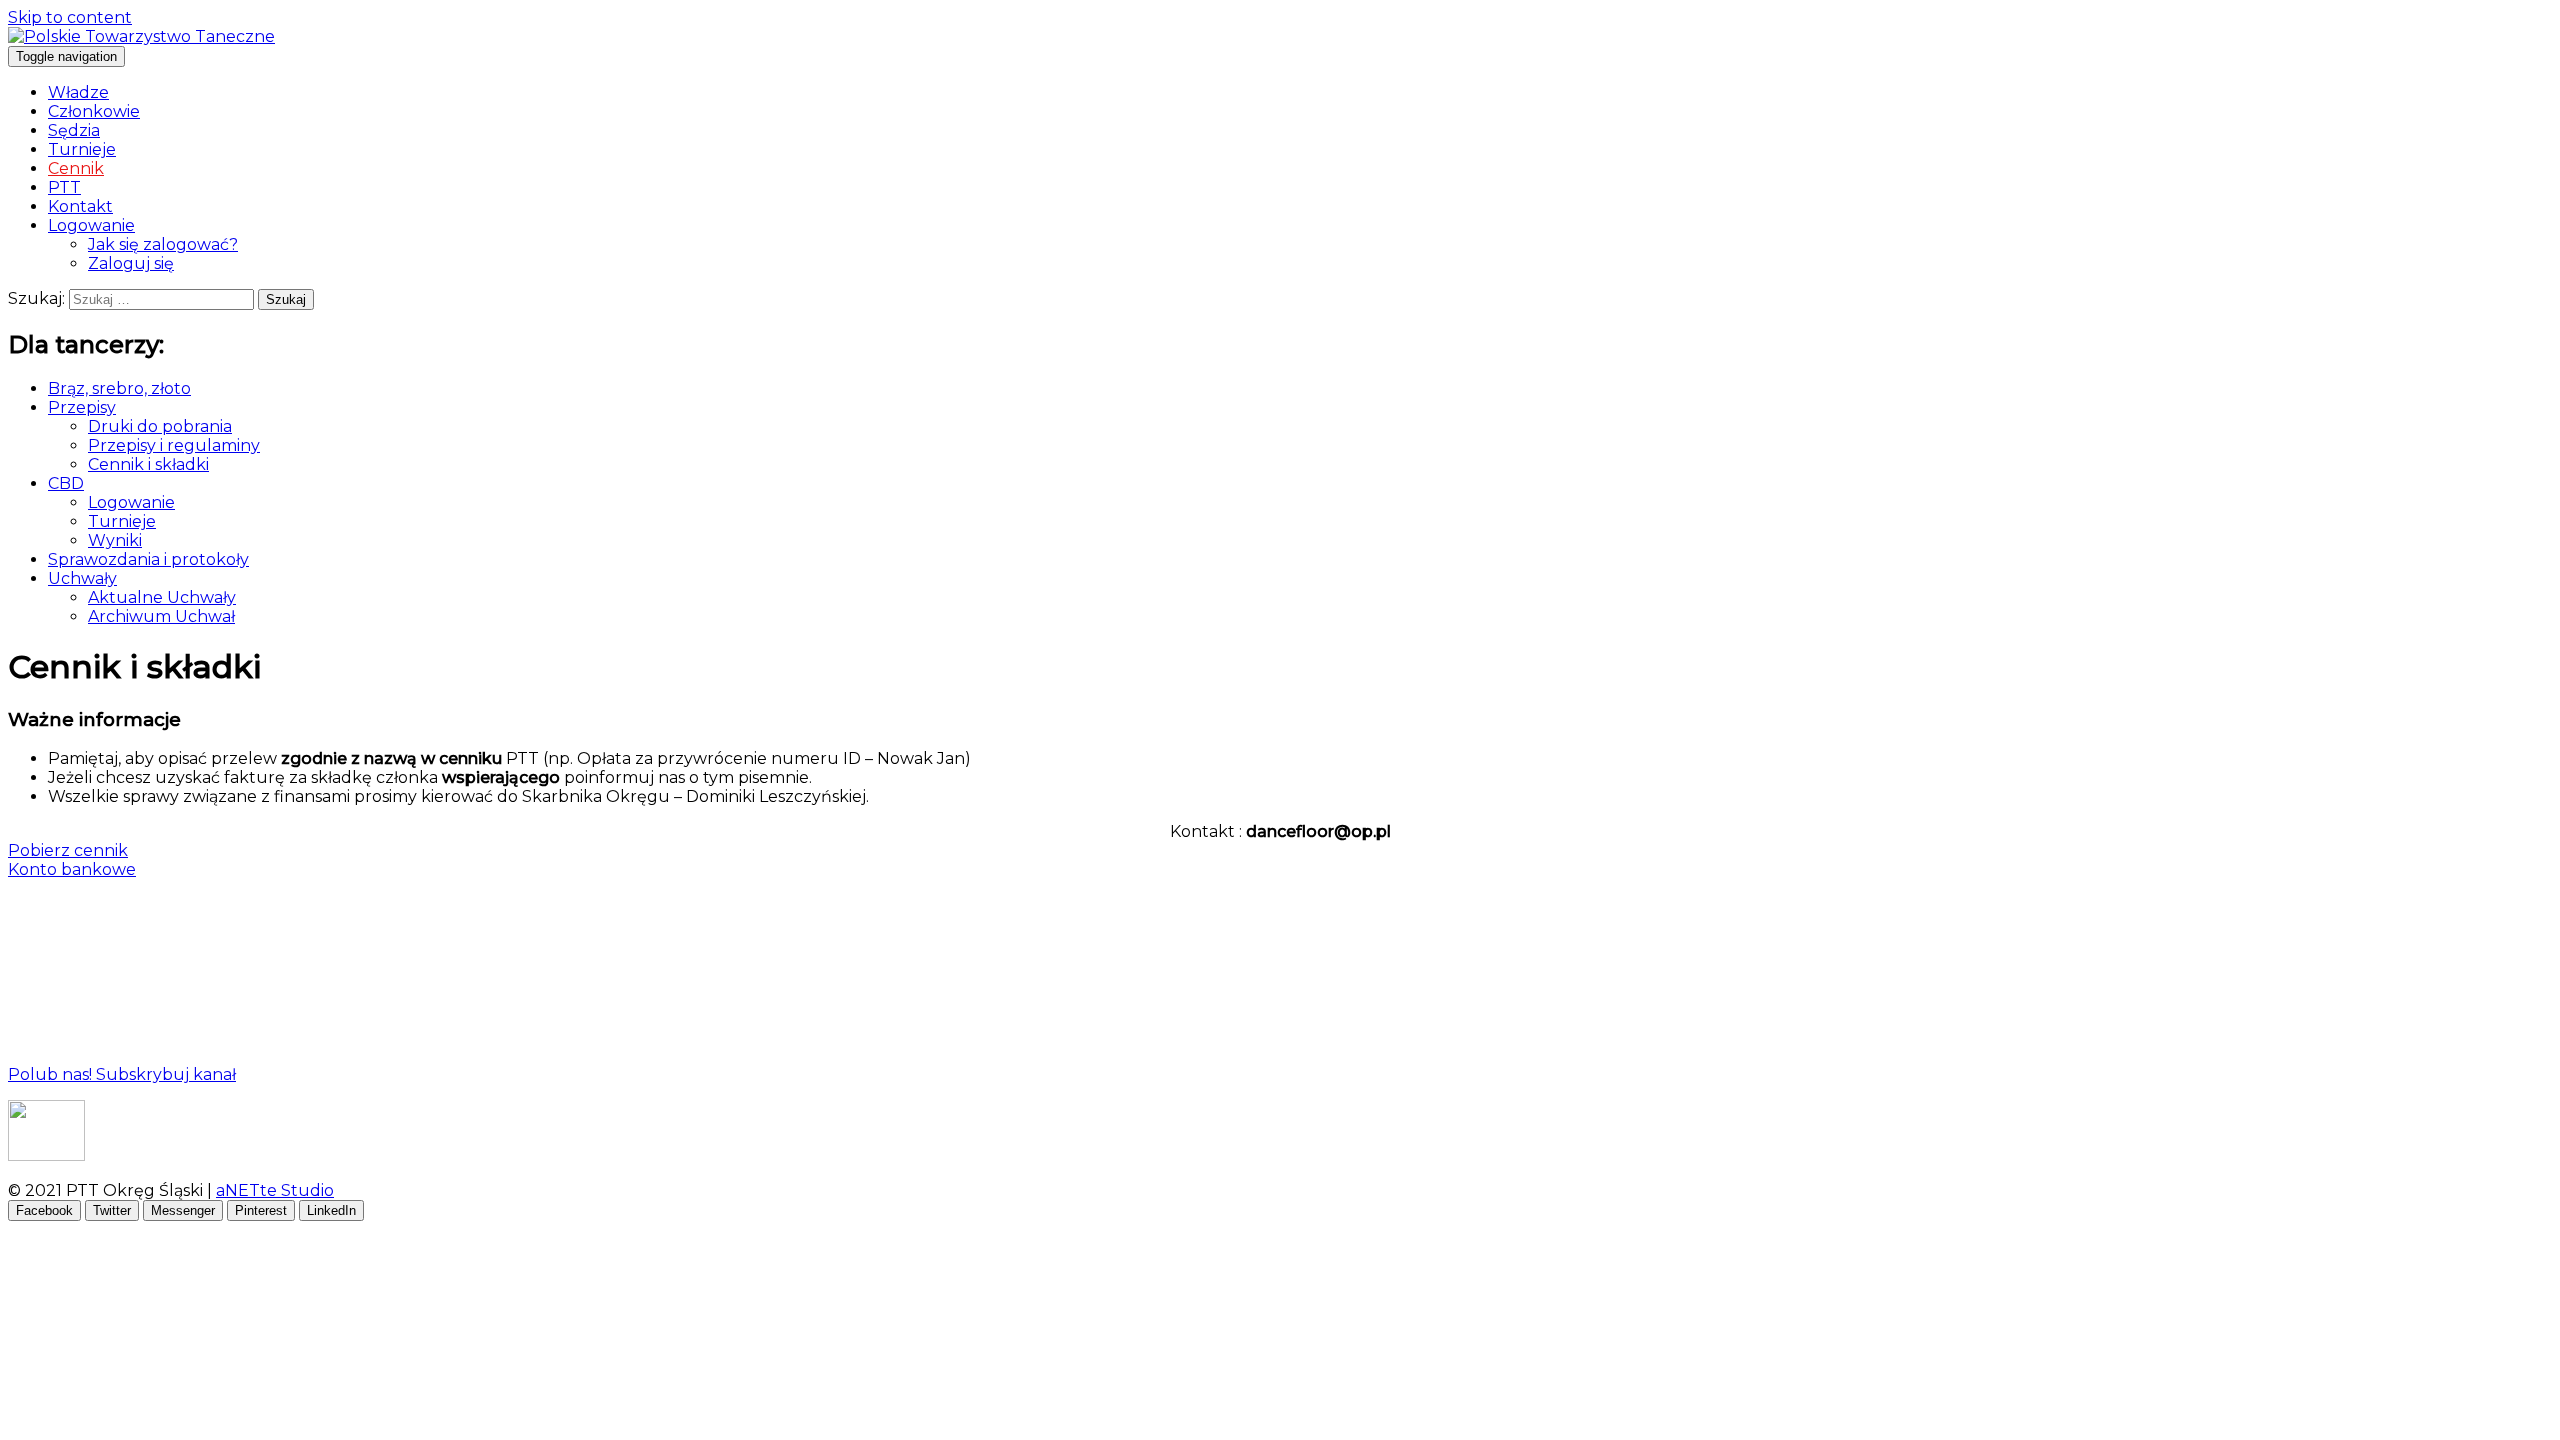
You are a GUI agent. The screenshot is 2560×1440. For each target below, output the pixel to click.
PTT (64, 187)
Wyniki (115, 540)
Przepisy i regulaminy (174, 445)
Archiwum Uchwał (161, 616)
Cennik (76, 168)
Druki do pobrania (160, 426)
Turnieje (82, 149)
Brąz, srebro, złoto (119, 388)
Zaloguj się (131, 263)
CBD (66, 483)
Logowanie (91, 225)
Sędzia (74, 130)
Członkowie (94, 111)
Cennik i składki (148, 464)
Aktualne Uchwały (162, 597)
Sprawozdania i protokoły (148, 559)
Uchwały (82, 578)
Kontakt (80, 206)
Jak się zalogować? (163, 244)
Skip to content (70, 17)
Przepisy (82, 407)
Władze (78, 92)
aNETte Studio (275, 1190)
